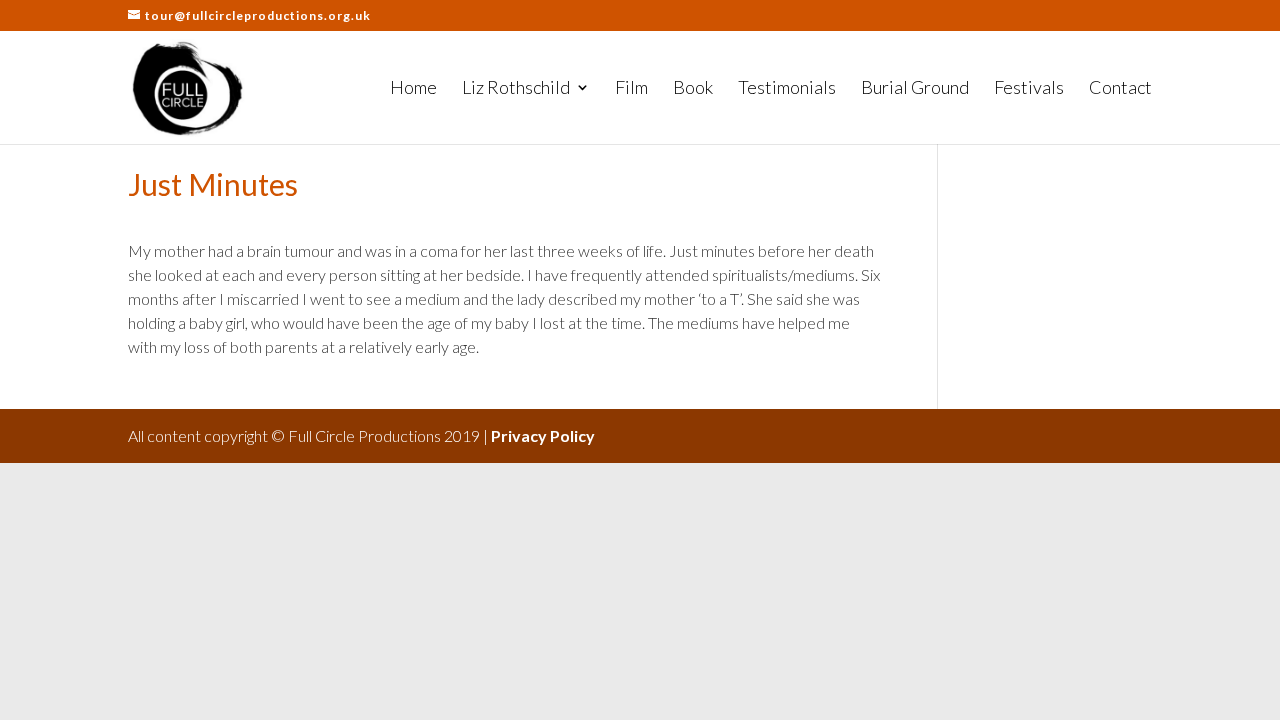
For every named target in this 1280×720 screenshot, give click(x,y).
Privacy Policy (543, 435)
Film (631, 89)
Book (693, 89)
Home (413, 89)
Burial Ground (915, 89)
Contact (1120, 89)
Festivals (1029, 89)
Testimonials (787, 89)
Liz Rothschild (516, 89)
